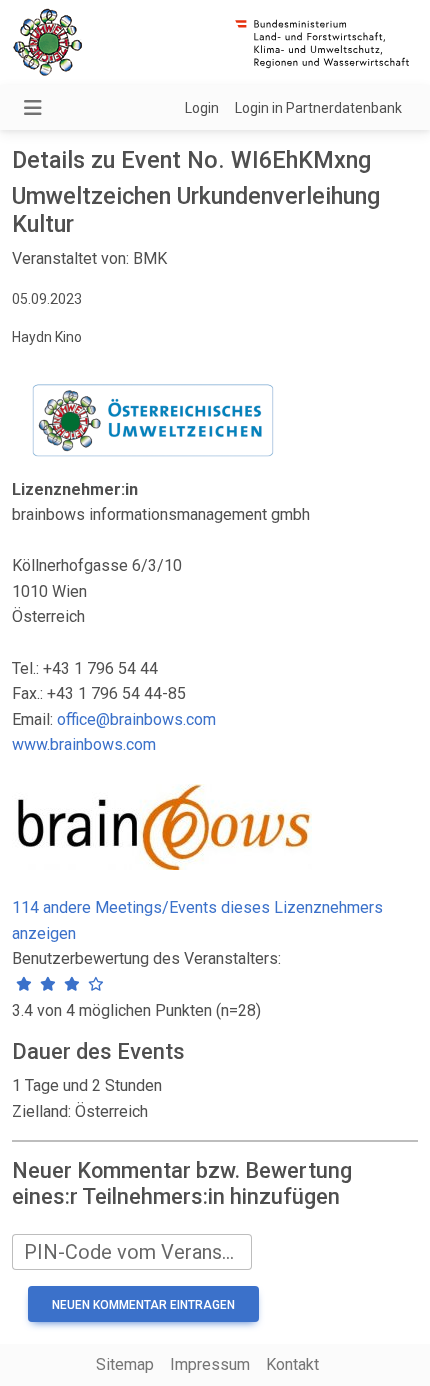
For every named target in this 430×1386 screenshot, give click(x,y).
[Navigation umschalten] (33, 108)
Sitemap (125, 1364)
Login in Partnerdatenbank (318, 108)
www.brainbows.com (84, 744)
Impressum (210, 1364)
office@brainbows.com (136, 719)
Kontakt (292, 1364)
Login (202, 108)
